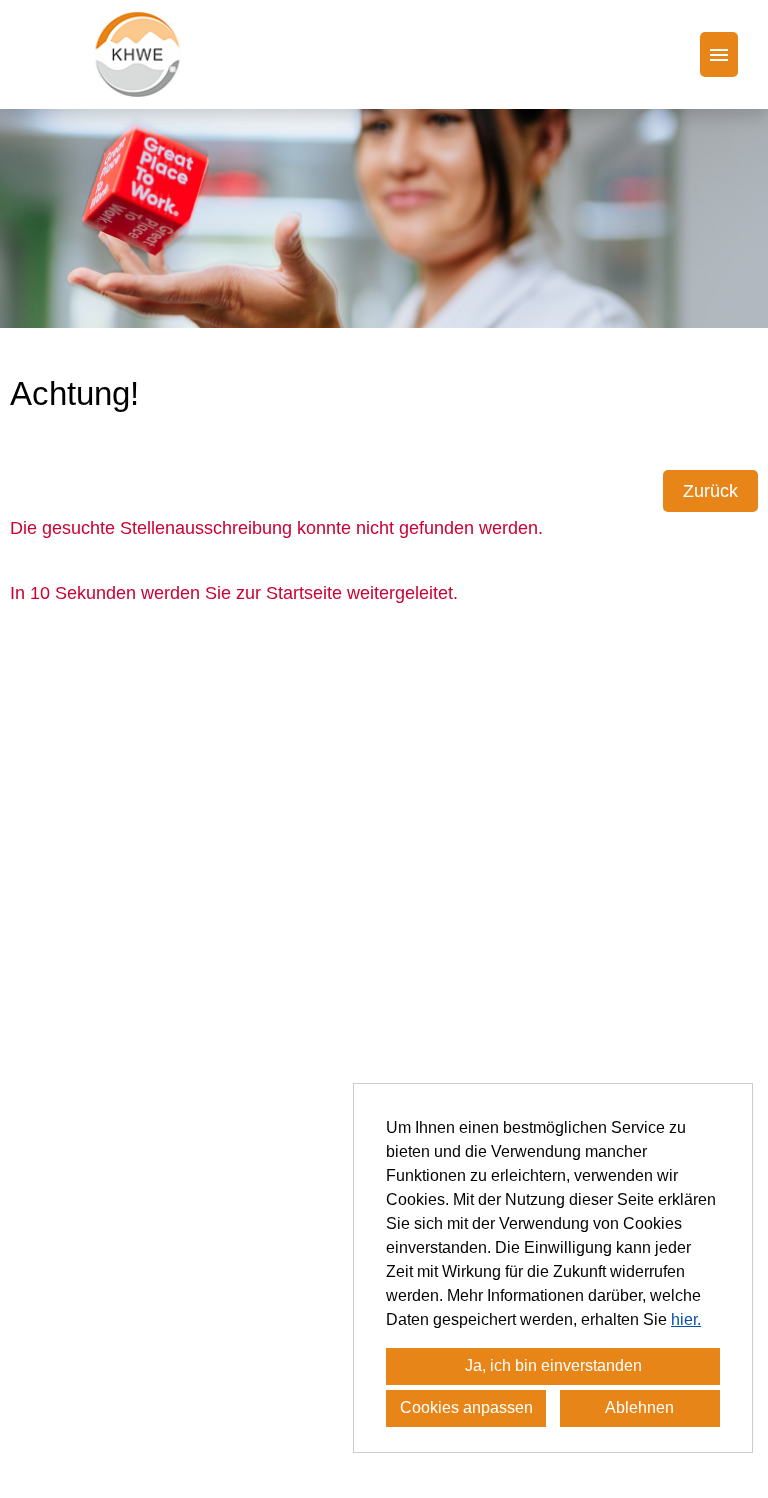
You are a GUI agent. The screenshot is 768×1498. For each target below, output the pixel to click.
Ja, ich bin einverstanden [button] (553, 1365)
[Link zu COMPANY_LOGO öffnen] (137, 54)
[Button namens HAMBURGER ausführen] (719, 54)
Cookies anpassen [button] (466, 1407)
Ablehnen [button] (639, 1407)
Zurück (710, 491)
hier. (686, 1319)
